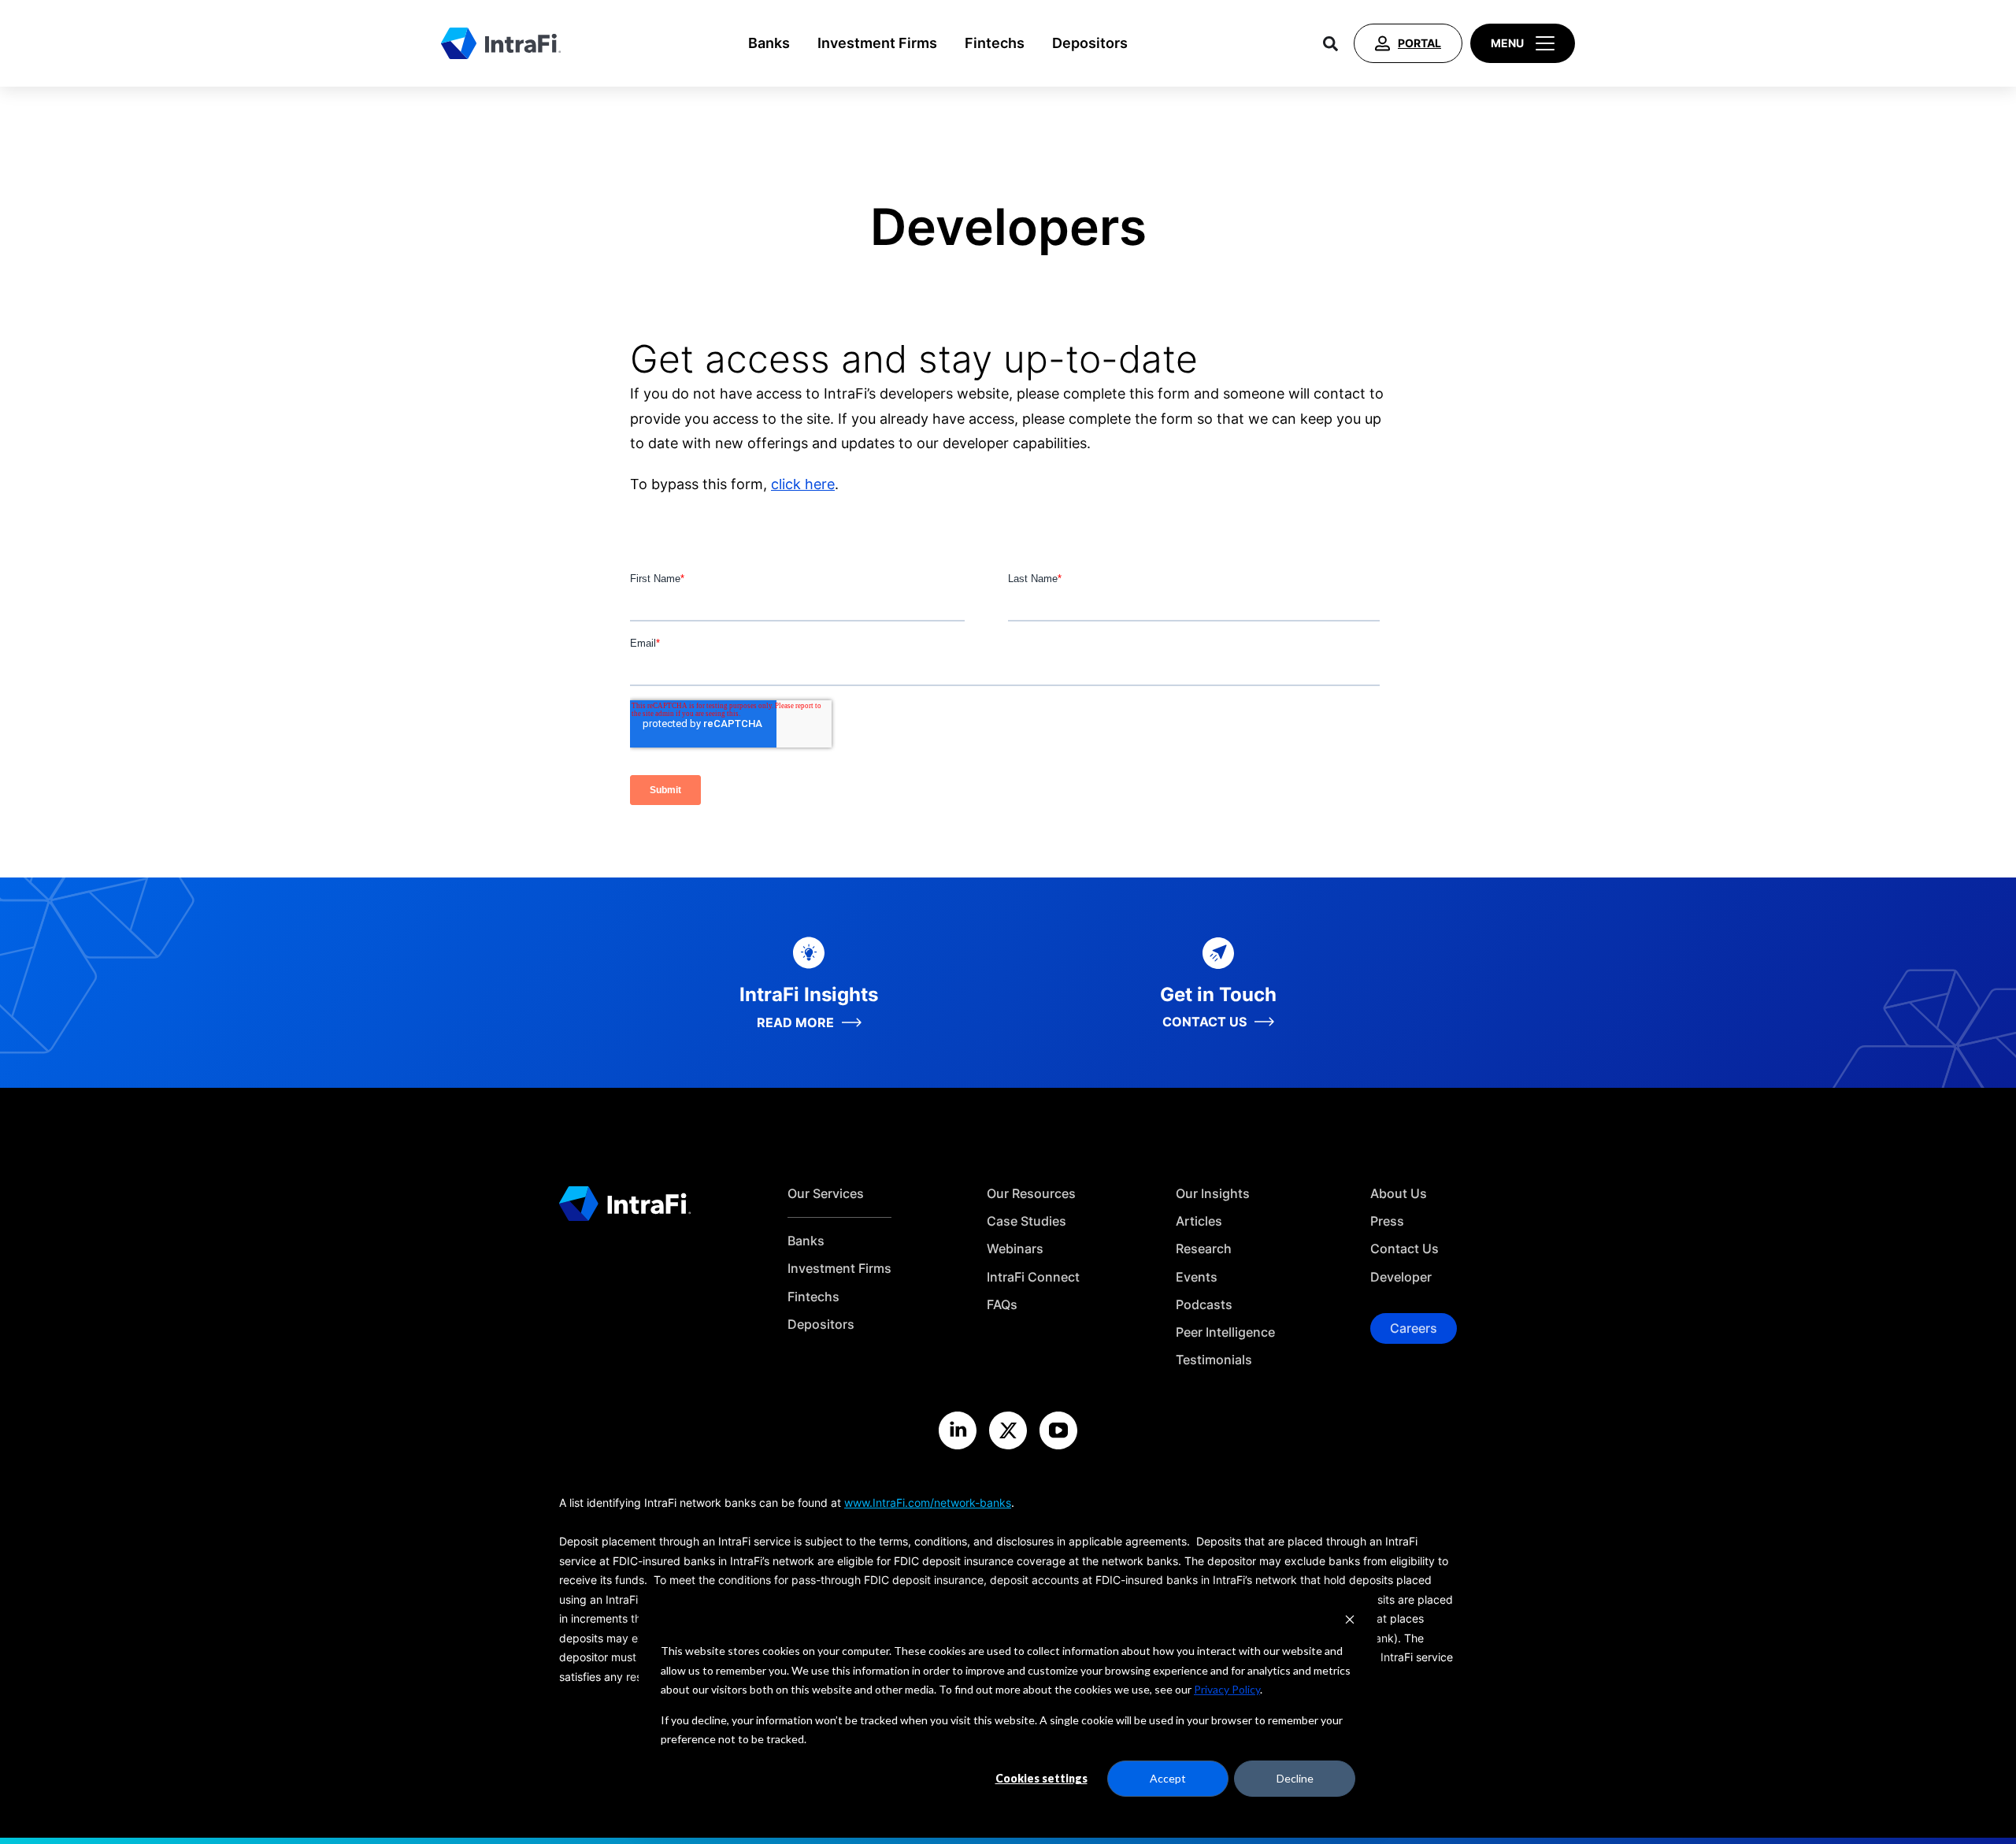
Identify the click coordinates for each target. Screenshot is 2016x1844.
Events (1197, 1277)
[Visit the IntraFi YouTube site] (1058, 1430)
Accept (1168, 1778)
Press (1387, 1221)
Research (1204, 1249)
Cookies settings (1041, 1778)
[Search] (1330, 43)
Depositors (1090, 43)
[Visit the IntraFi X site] (1008, 1430)
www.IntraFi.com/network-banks (928, 1503)
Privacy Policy (1227, 1689)
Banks (769, 43)
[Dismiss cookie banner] (1350, 1621)
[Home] (501, 43)
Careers (1414, 1328)
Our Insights (1213, 1194)
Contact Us (1405, 1249)
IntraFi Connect (1033, 1277)
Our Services (826, 1194)
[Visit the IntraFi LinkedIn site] (958, 1430)
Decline (1295, 1778)
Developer (1401, 1277)
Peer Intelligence (1225, 1332)
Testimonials (1214, 1360)
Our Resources (1031, 1194)
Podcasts (1204, 1305)
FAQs (1002, 1305)
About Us (1399, 1194)
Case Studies (1027, 1221)
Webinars (1015, 1249)
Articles (1199, 1221)
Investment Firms (877, 43)
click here (803, 484)
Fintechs (995, 43)
